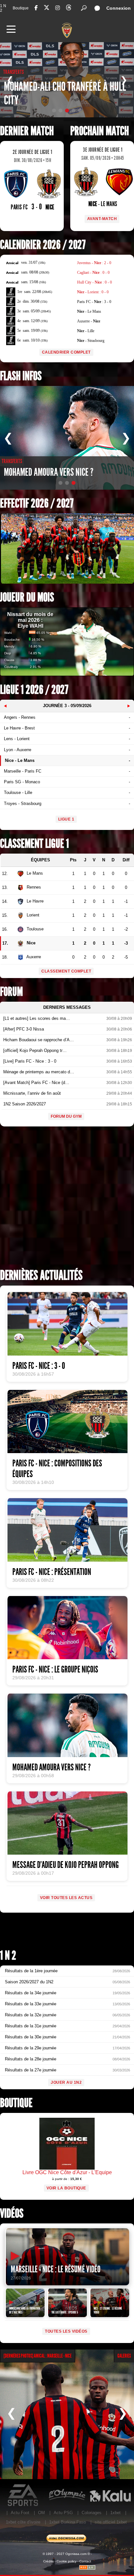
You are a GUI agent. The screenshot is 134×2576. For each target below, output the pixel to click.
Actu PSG (63, 2513)
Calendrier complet (66, 352)
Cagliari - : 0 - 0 (93, 273)
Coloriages (92, 2513)
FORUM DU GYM (66, 1116)
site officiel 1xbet (111, 2522)
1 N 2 (3, 8)
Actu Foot (20, 2513)
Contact (85, 2561)
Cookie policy (67, 2561)
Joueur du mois (27, 597)
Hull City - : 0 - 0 (94, 282)
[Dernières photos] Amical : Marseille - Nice (38, 2356)
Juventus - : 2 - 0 (94, 263)
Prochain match (100, 131)
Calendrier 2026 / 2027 (43, 245)
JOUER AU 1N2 (66, 2082)
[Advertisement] (67, 1200)
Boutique (21, 8)
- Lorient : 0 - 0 (93, 292)
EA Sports (24, 2495)
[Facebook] (36, 8)
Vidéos (12, 2214)
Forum (11, 992)
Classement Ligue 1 (34, 844)
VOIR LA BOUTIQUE (66, 2188)
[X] (47, 9)
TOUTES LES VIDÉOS (66, 2331)
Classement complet (66, 971)
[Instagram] (58, 8)
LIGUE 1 (66, 819)
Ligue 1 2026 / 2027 (34, 690)
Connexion (119, 8)
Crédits (48, 2561)
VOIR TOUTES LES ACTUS (66, 1898)
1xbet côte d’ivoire (23, 2522)
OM (41, 2513)
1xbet (115, 2513)
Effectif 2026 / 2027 (37, 503)
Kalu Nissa (110, 2495)
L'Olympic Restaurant (67, 2495)
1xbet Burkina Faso (67, 2522)
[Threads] (69, 9)
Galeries (124, 2356)
